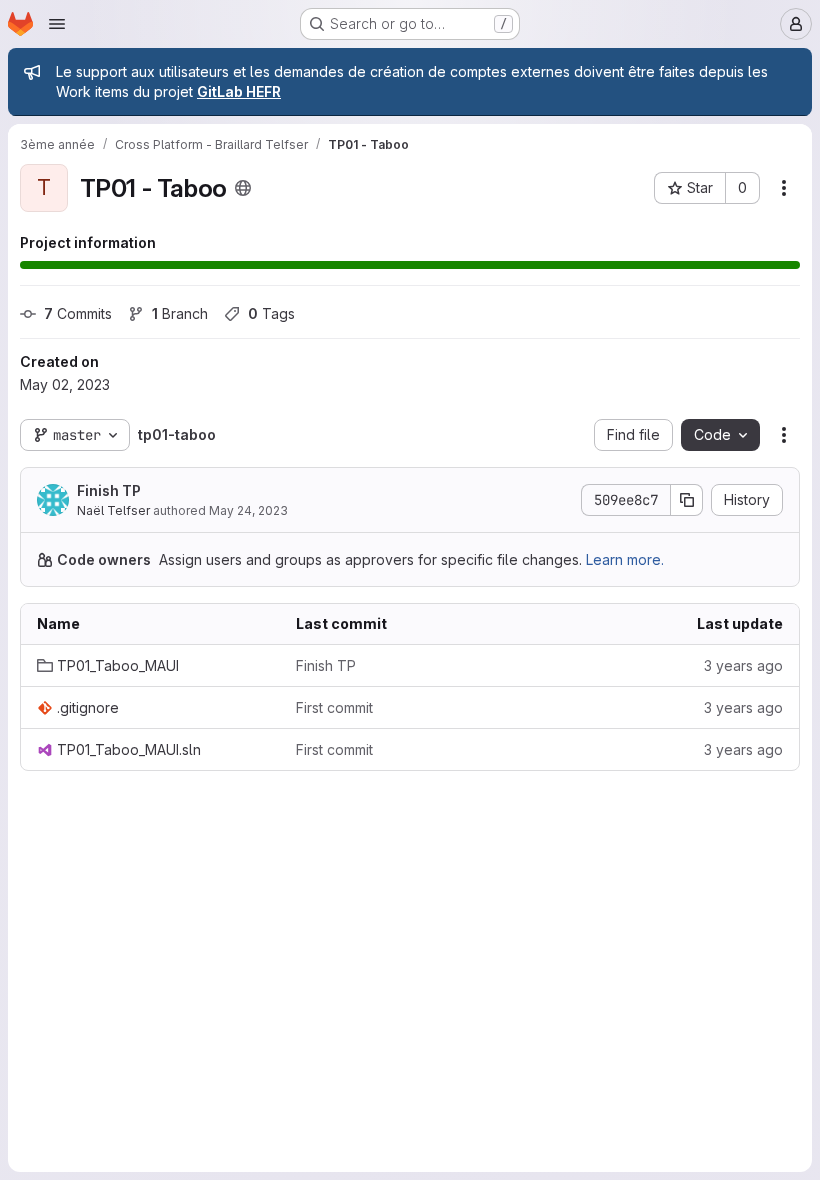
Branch (180, 313)
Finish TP (109, 490)
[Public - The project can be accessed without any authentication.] (243, 188)
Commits (78, 313)
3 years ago (743, 665)
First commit (334, 707)
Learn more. (625, 559)
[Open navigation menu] (57, 24)
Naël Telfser (113, 510)
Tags (271, 313)
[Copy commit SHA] (687, 500)
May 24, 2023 (248, 510)
